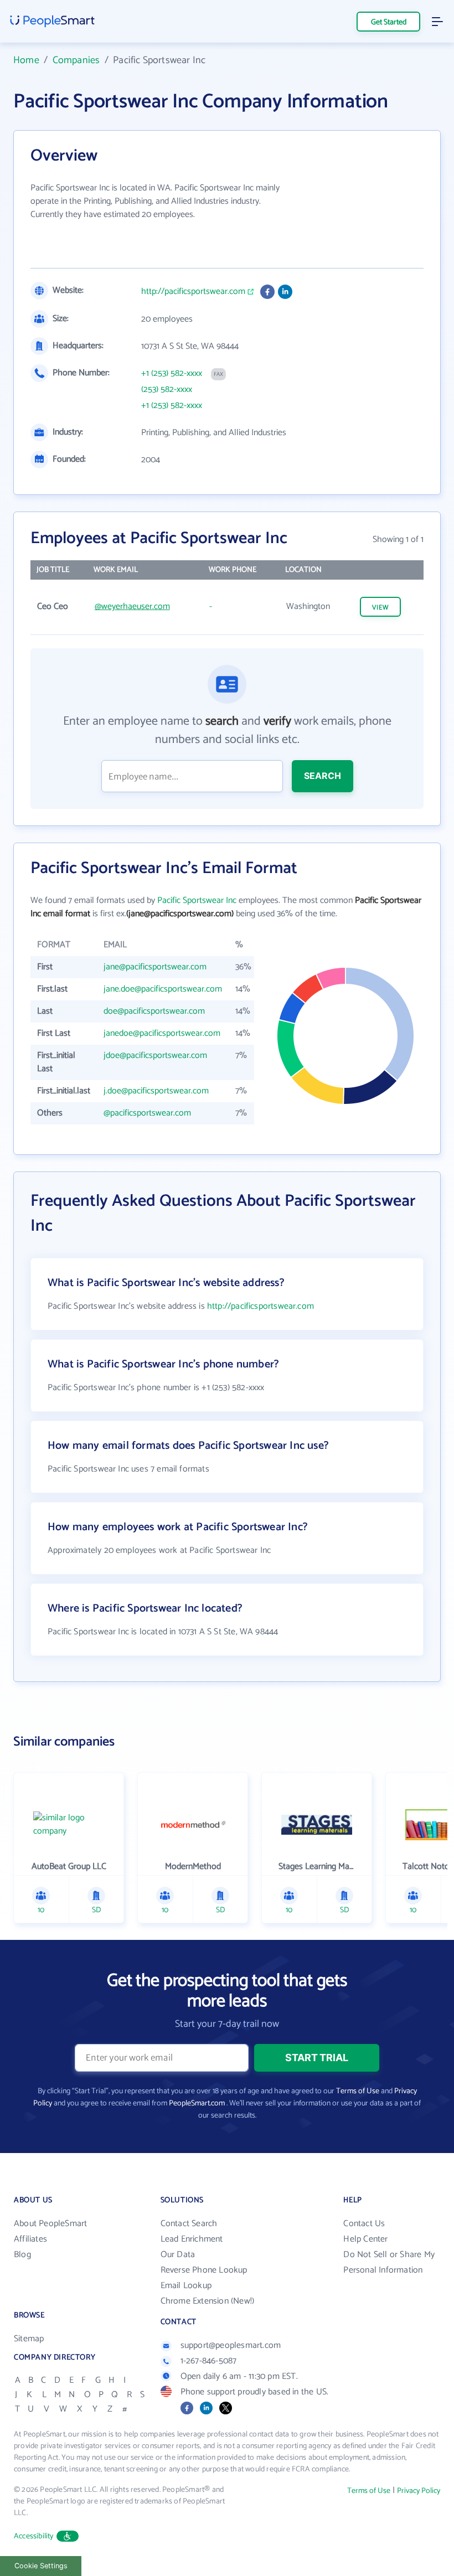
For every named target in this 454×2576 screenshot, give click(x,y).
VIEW (380, 608)
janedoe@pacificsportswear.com (162, 1033)
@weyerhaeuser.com (132, 606)
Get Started (389, 22)
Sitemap (29, 2339)
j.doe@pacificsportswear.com (156, 1091)
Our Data (178, 2255)
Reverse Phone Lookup (204, 2270)
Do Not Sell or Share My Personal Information (389, 2262)
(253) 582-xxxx (167, 390)
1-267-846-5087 (209, 2361)
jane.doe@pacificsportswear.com (163, 989)
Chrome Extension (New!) (208, 2301)
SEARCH (323, 776)
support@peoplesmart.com (231, 2345)
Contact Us (364, 2224)
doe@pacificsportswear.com (154, 1011)
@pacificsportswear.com (147, 1113)
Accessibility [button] (34, 2536)
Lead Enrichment (192, 2239)
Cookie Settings (41, 2566)
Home (26, 60)
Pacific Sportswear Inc (197, 900)
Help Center (365, 2239)
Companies (76, 60)
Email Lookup (186, 2286)
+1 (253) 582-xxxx (172, 374)
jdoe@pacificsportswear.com (155, 1055)
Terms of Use (358, 2091)
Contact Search (189, 2224)
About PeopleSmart (50, 2224)
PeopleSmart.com (197, 2103)
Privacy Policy (419, 2491)
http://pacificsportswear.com (193, 292)
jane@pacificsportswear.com (155, 967)
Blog (22, 2255)
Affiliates (30, 2239)
